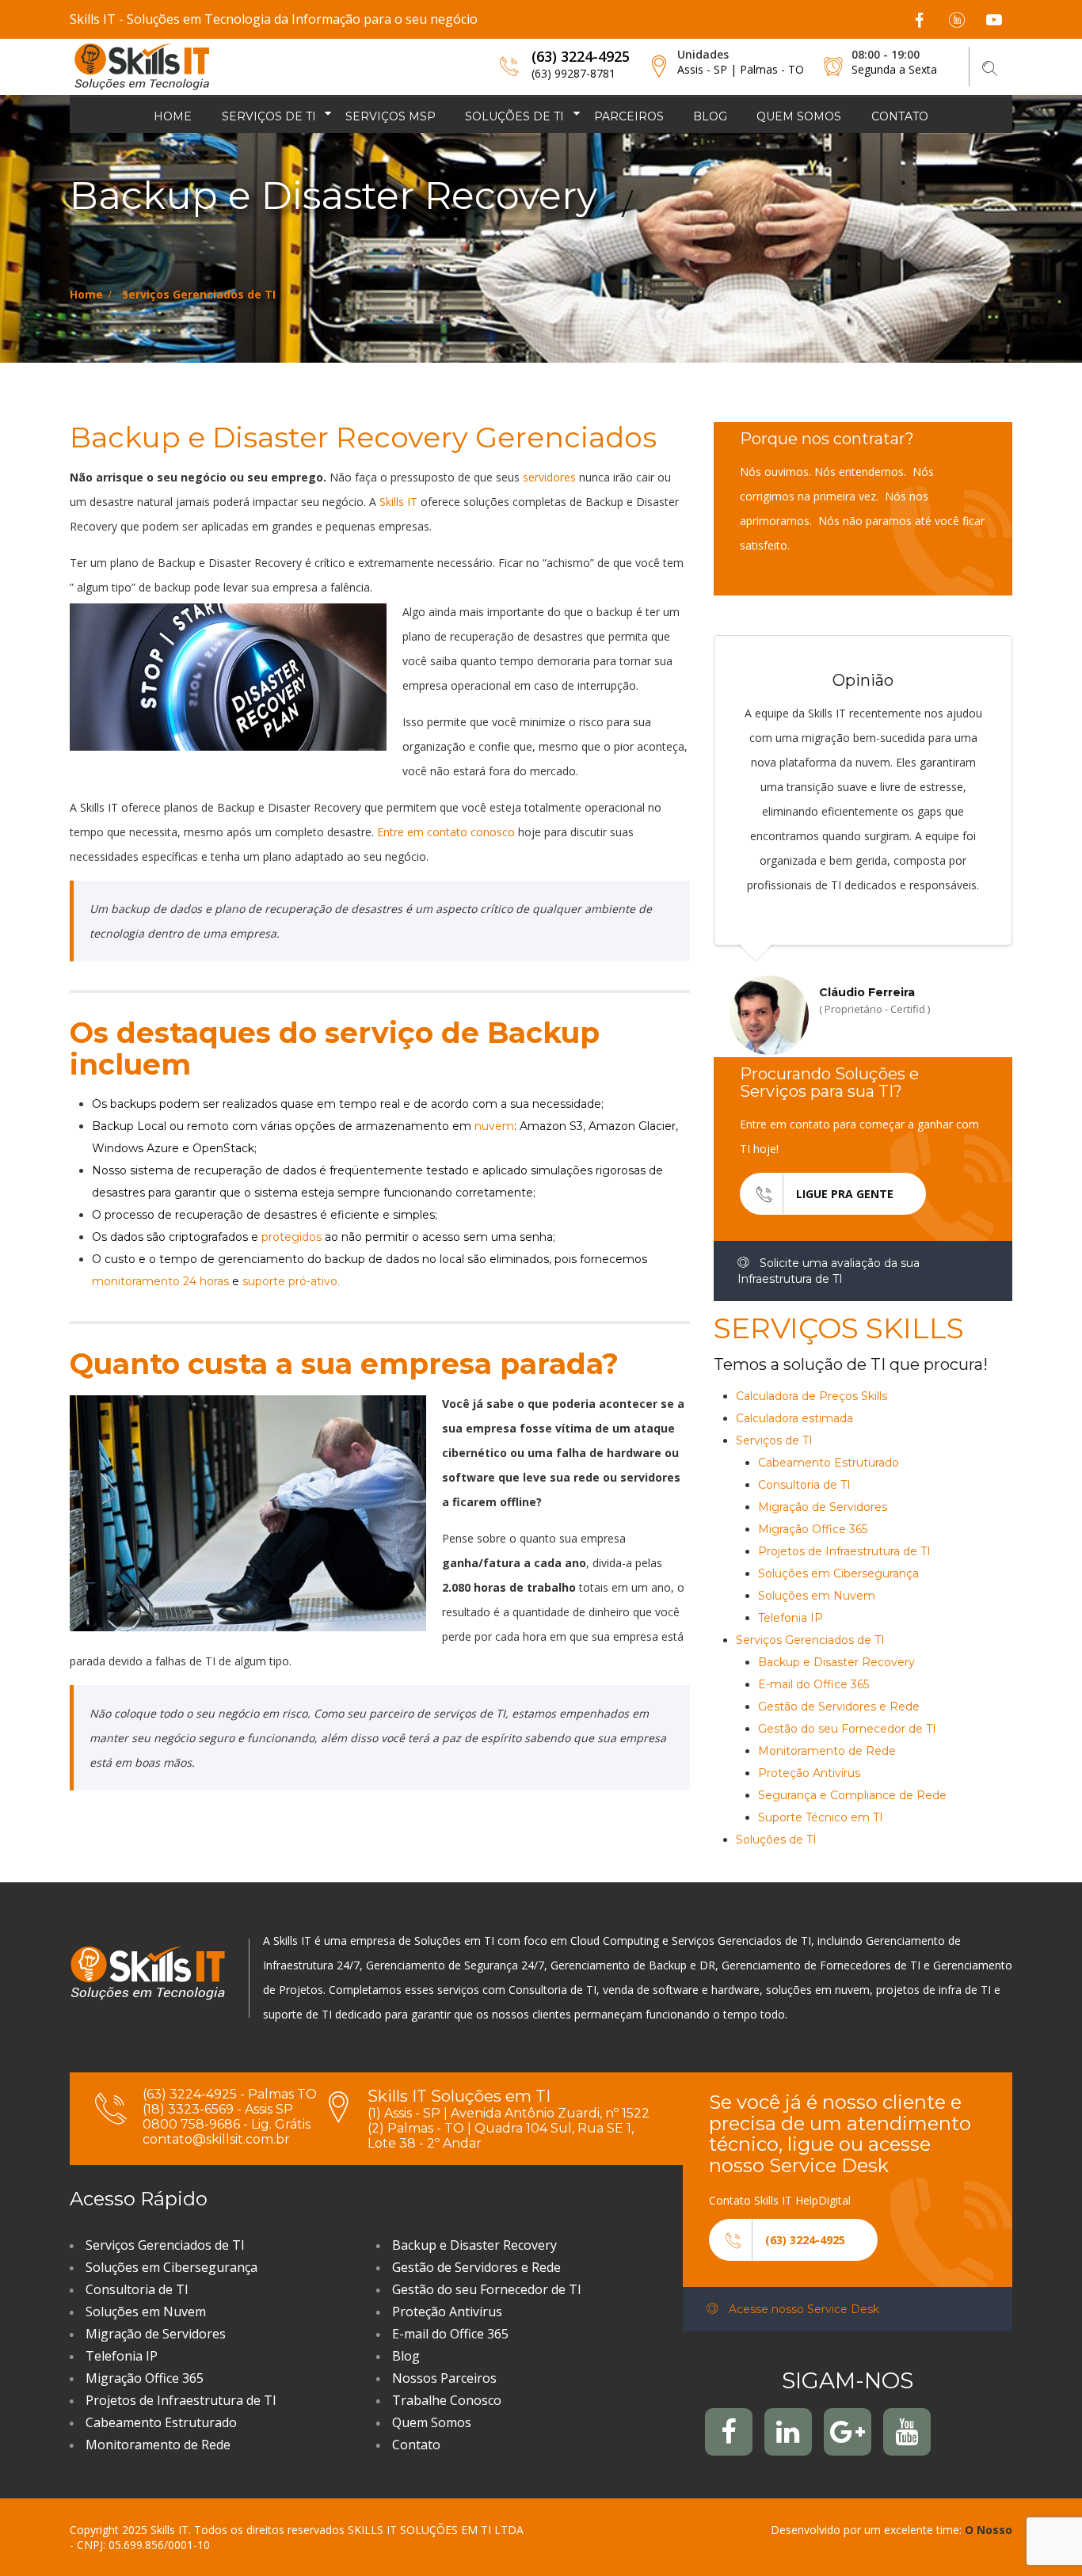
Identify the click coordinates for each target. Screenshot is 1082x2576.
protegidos (293, 1237)
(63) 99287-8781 (573, 73)
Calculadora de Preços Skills (811, 1396)
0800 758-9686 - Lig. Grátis (227, 2124)
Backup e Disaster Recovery (836, 1662)
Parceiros (629, 116)
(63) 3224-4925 (581, 56)
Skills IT (398, 502)
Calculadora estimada (794, 1418)
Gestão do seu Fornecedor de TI (847, 1729)
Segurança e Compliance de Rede (852, 1795)
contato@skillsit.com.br (216, 2139)
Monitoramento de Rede (827, 1751)
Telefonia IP (791, 1618)
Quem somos (799, 116)
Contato (900, 116)
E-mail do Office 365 (813, 1684)
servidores (551, 477)
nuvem (494, 1126)
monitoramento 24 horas (160, 1281)
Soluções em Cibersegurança (838, 1573)
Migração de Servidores (823, 1507)
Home (173, 116)
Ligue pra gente (845, 1194)
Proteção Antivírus (809, 1773)
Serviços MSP (391, 116)
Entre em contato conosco (446, 832)
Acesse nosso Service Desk (802, 2309)
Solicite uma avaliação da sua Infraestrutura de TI (829, 1271)
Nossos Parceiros (444, 2378)
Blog (710, 116)
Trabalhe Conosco (447, 2400)
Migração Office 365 (813, 1529)
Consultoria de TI (804, 1485)
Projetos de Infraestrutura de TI (844, 1551)
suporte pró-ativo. (291, 1281)
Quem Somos (432, 2422)
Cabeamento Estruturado (829, 1463)
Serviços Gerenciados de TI (199, 294)
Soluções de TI (514, 116)
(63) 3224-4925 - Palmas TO (230, 2094)
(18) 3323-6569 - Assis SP (218, 2109)
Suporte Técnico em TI (821, 1817)
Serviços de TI (269, 116)
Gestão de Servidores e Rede (839, 1707)
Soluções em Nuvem (817, 1596)
